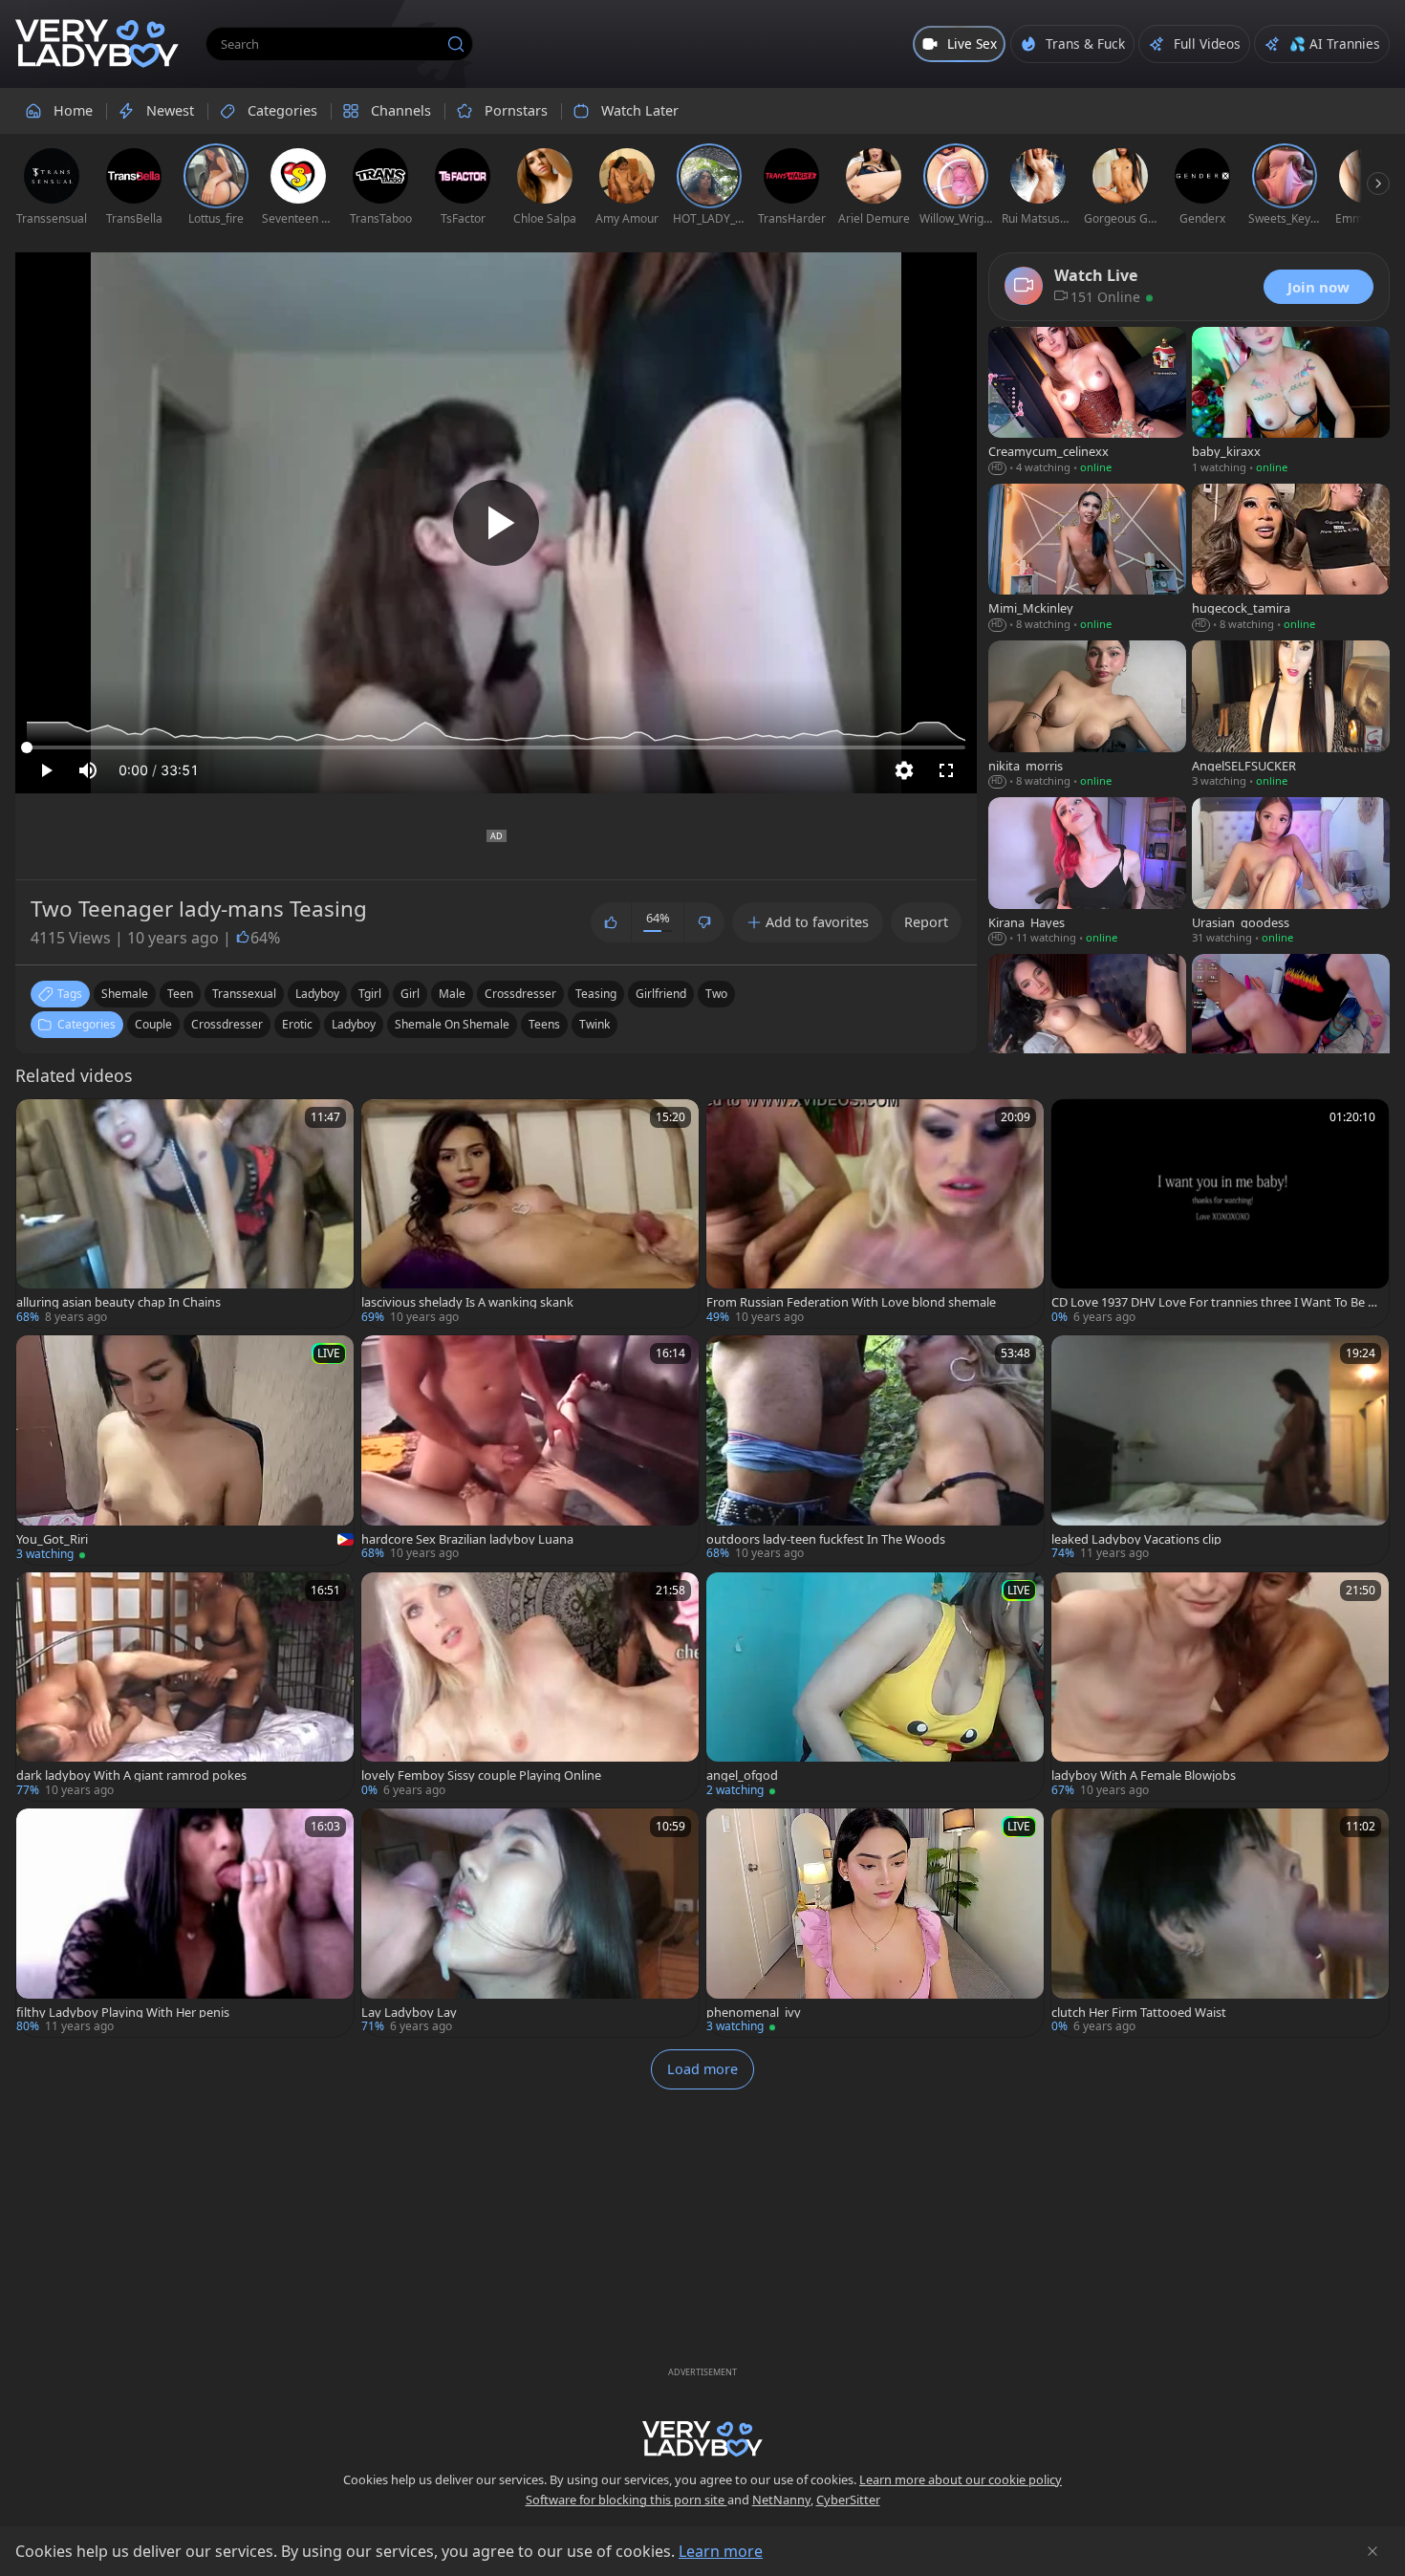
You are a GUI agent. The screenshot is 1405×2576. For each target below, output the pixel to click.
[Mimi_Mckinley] (1087, 559)
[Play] (496, 523)
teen (180, 994)
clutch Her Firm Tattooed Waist (1139, 2013)
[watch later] (39, 1122)
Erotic (297, 1024)
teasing (596, 994)
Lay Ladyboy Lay (409, 2013)
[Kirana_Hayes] (1087, 873)
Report (926, 922)
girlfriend (661, 994)
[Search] (456, 44)
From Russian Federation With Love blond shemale (851, 1302)
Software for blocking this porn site (627, 2500)
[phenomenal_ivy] (875, 1923)
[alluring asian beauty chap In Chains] (185, 1213)
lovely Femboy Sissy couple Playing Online (481, 1775)
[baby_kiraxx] (1291, 402)
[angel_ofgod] (875, 1687)
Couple (153, 1024)
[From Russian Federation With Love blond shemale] (875, 1213)
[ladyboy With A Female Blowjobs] (1220, 1687)
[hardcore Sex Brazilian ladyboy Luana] (530, 1450)
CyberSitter (848, 2500)
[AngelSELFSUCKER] (1291, 716)
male (452, 994)
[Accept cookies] (1373, 2551)
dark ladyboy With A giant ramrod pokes (131, 1775)
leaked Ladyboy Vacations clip (1136, 1539)
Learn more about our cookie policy (961, 2479)
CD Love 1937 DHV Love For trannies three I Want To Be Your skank (1216, 1302)
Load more (702, 2069)
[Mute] (88, 770)
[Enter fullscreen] (946, 770)
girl (410, 994)
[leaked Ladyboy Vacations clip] (1220, 1450)
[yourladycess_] (1087, 1029)
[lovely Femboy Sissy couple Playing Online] (530, 1687)
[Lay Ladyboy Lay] (530, 1923)
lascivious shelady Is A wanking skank (467, 1302)
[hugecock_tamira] (1291, 559)
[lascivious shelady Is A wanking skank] (530, 1213)
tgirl (370, 994)
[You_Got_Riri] (185, 1450)
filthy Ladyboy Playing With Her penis (123, 2013)
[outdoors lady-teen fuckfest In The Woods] (875, 1450)
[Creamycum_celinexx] (1087, 402)
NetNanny (781, 2500)
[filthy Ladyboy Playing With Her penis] (185, 1923)
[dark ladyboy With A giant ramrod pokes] (185, 1687)
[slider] (496, 747)
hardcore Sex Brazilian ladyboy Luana (467, 1539)
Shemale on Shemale (452, 1024)
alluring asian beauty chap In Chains (119, 1302)
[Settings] (904, 770)
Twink (594, 1024)
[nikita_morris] (1087, 716)
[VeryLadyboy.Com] (97, 44)
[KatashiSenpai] (1291, 1029)
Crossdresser (227, 1024)
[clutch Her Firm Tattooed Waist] (1220, 1923)
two (716, 994)
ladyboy (317, 994)
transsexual (244, 994)
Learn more (721, 2551)
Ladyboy (354, 1024)
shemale (125, 994)
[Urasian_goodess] (1291, 873)
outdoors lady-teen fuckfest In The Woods (826, 1539)
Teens (544, 1024)
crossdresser (520, 994)
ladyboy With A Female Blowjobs (1144, 1775)
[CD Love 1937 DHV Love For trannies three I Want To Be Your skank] (1220, 1213)
